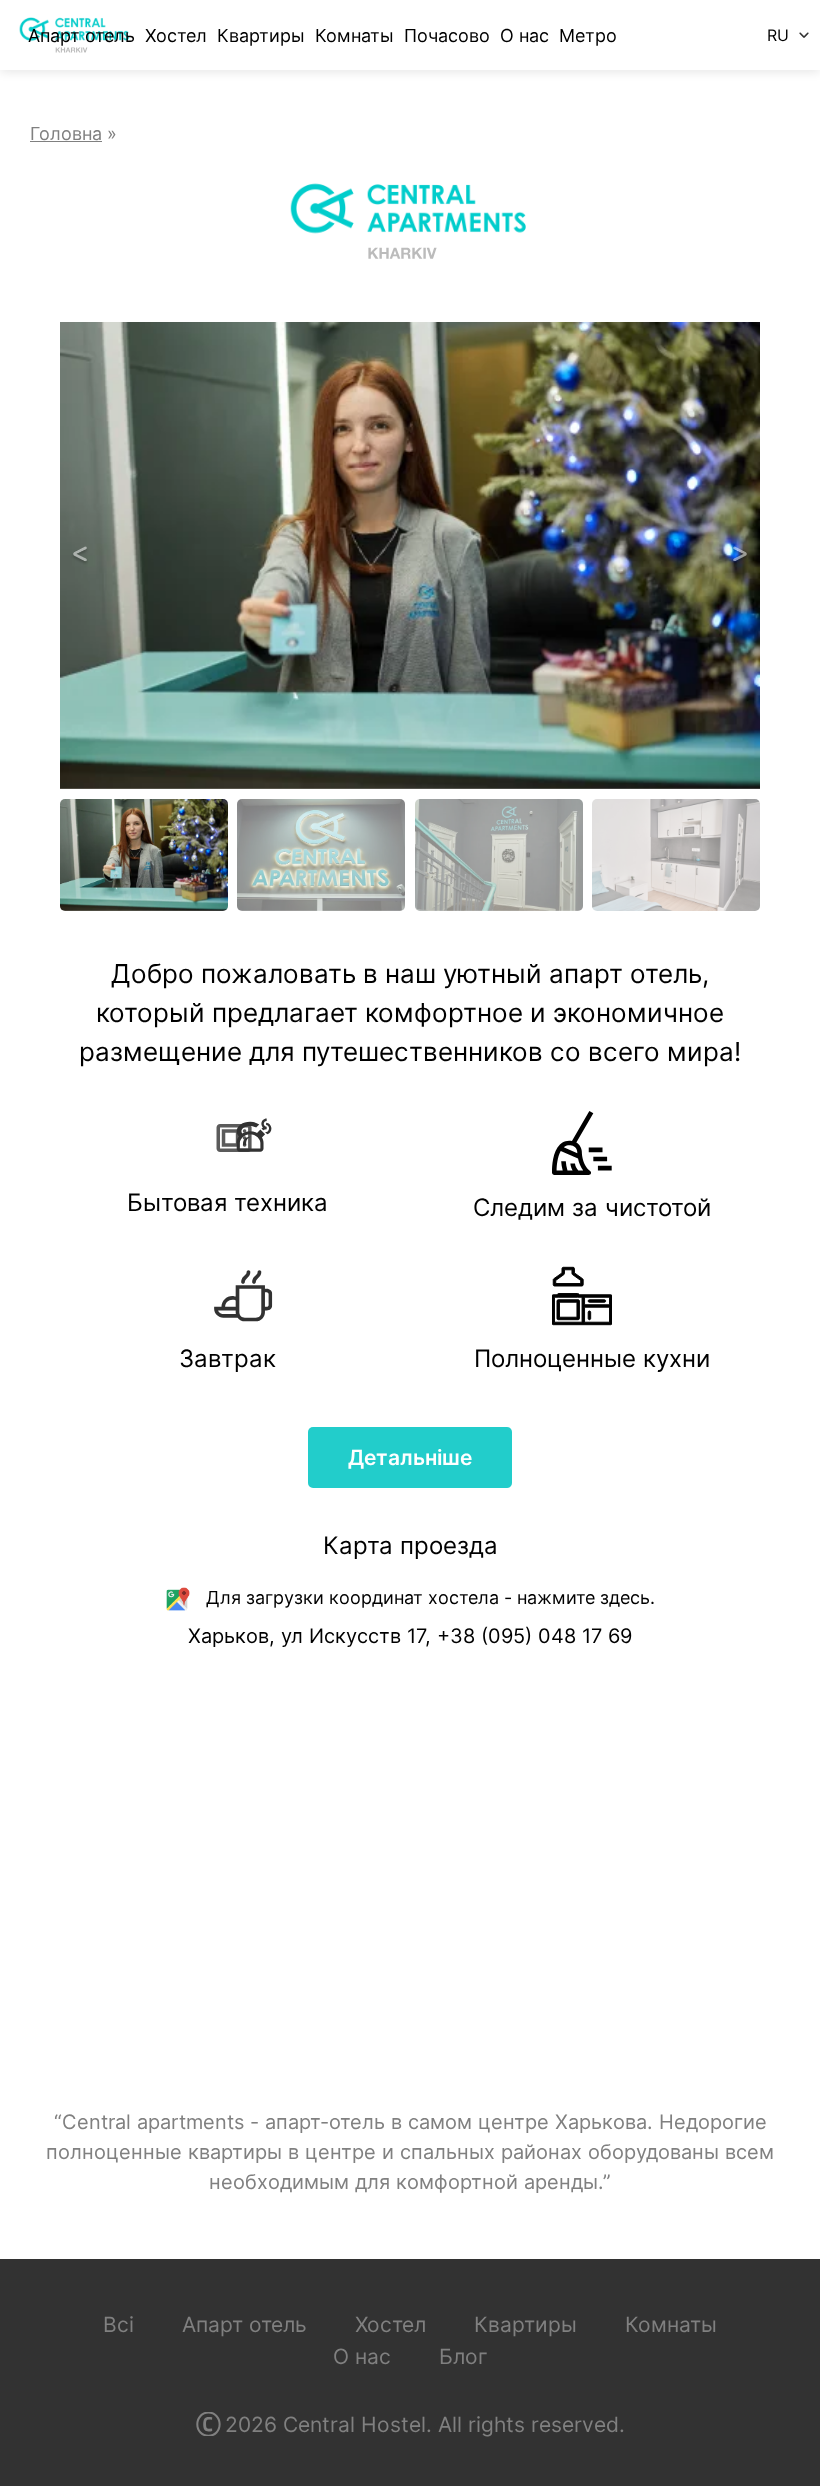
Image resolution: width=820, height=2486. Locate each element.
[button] (80, 556)
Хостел (176, 35)
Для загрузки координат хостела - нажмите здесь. (430, 1597)
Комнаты (354, 35)
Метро (588, 35)
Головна (66, 133)
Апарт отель (81, 35)
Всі (118, 2324)
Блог (463, 2356)
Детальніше (410, 1457)
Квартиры (261, 35)
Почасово (447, 35)
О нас (524, 35)
